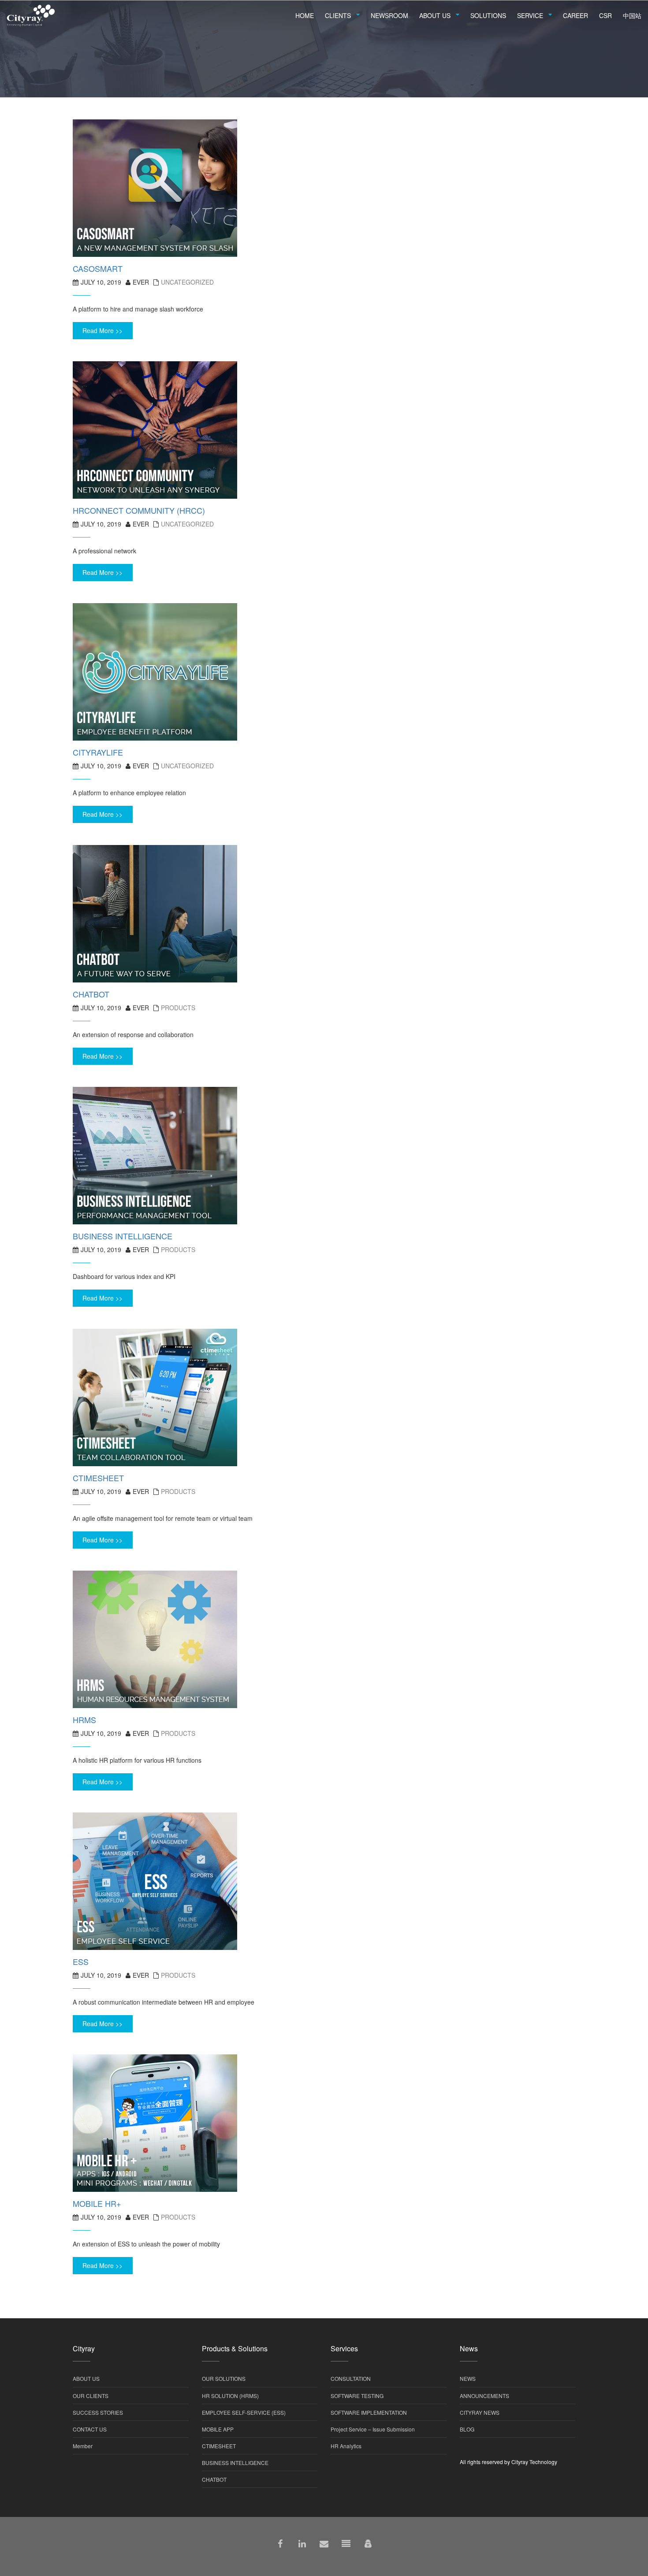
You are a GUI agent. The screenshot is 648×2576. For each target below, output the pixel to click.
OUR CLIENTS (91, 2396)
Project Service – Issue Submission (373, 2429)
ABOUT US (86, 2378)
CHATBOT (214, 2479)
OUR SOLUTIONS (224, 2378)
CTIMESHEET (219, 2446)
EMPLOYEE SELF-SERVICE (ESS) (244, 2412)
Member (83, 2446)
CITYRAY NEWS (480, 2412)
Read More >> (102, 330)
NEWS (468, 2378)
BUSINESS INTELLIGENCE (235, 2463)
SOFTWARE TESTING (357, 2396)
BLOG (467, 2429)
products (178, 1008)
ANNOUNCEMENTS (484, 2396)
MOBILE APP (218, 2429)
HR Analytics (346, 2446)
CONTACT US (90, 2429)
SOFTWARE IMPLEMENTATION (369, 2412)
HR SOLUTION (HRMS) (230, 2396)
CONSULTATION (351, 2378)
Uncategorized (187, 282)
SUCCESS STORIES (98, 2412)
